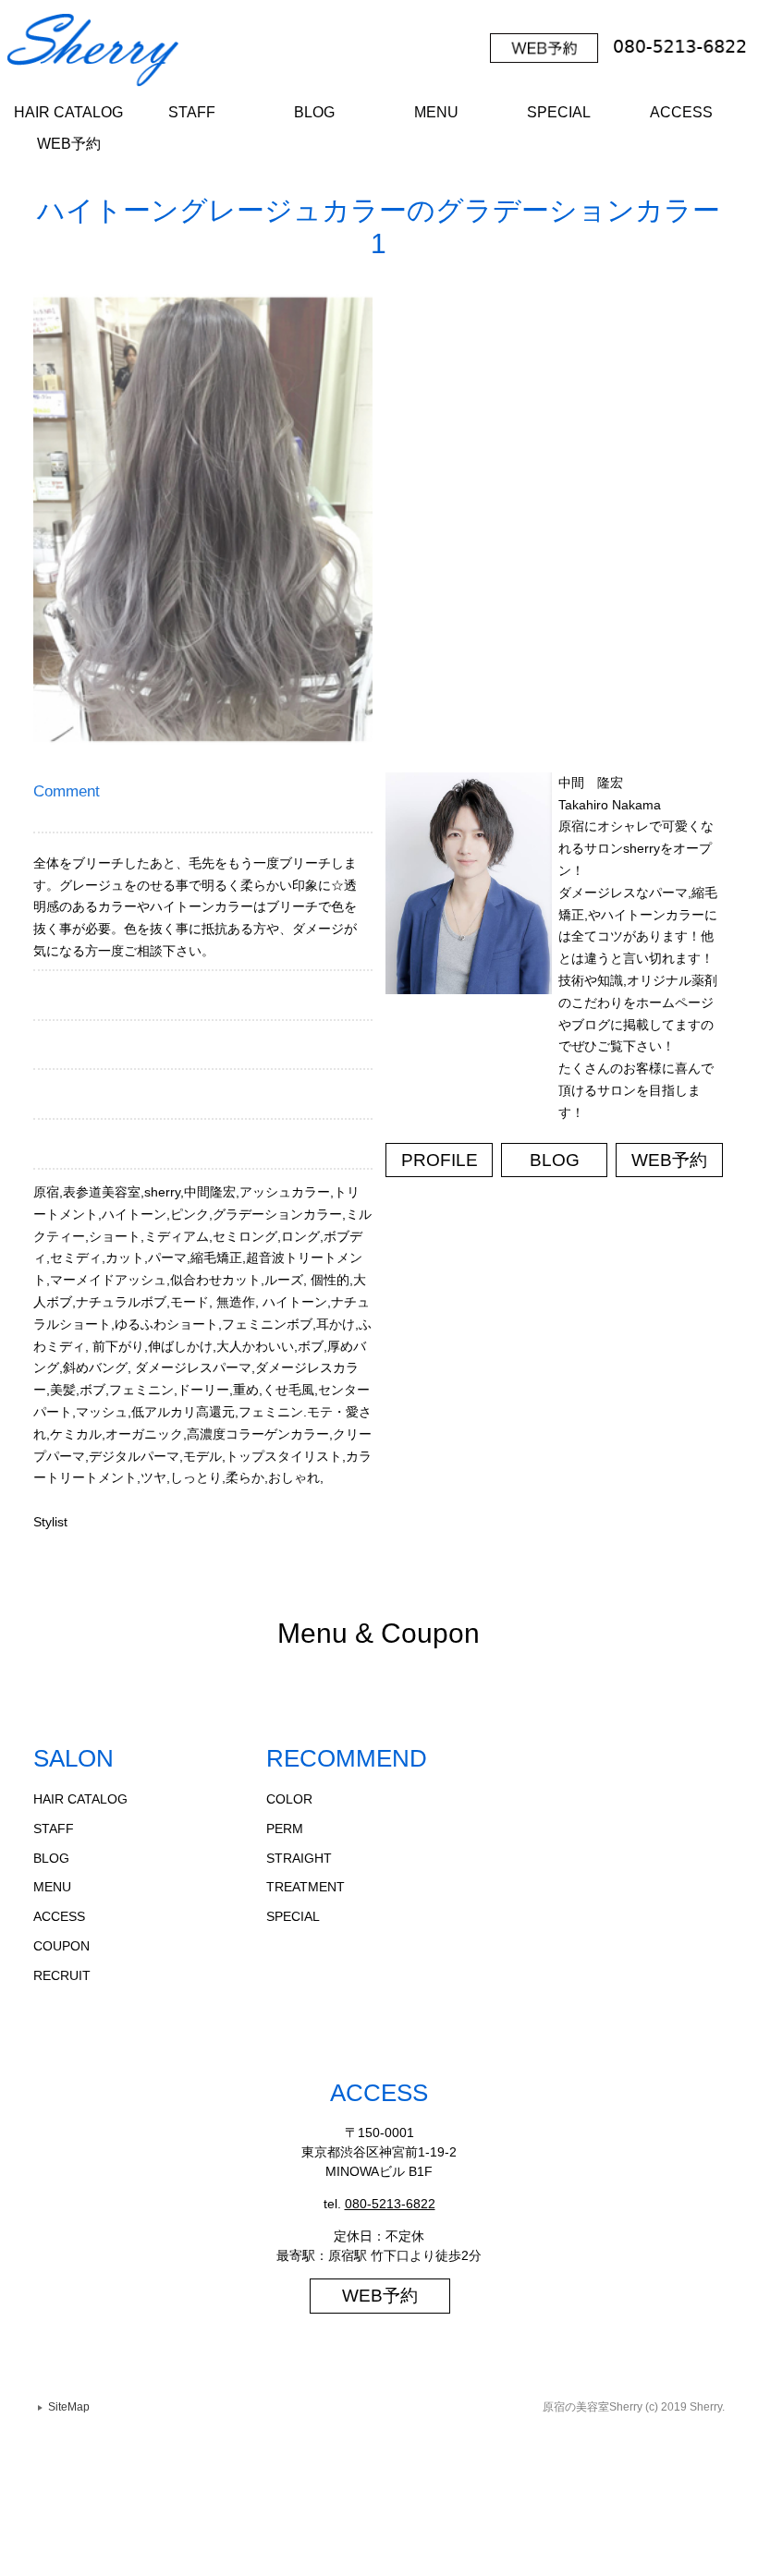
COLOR (289, 1799)
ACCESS (681, 112)
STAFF (192, 112)
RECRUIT (62, 1975)
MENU (436, 112)
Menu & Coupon (379, 1633)
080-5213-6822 (390, 2204)
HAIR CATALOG (68, 112)
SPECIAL (559, 112)
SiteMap (69, 2407)
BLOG (314, 112)
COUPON (61, 1946)
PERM (285, 1829)
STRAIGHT (299, 1858)
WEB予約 (69, 144)
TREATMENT (306, 1887)
